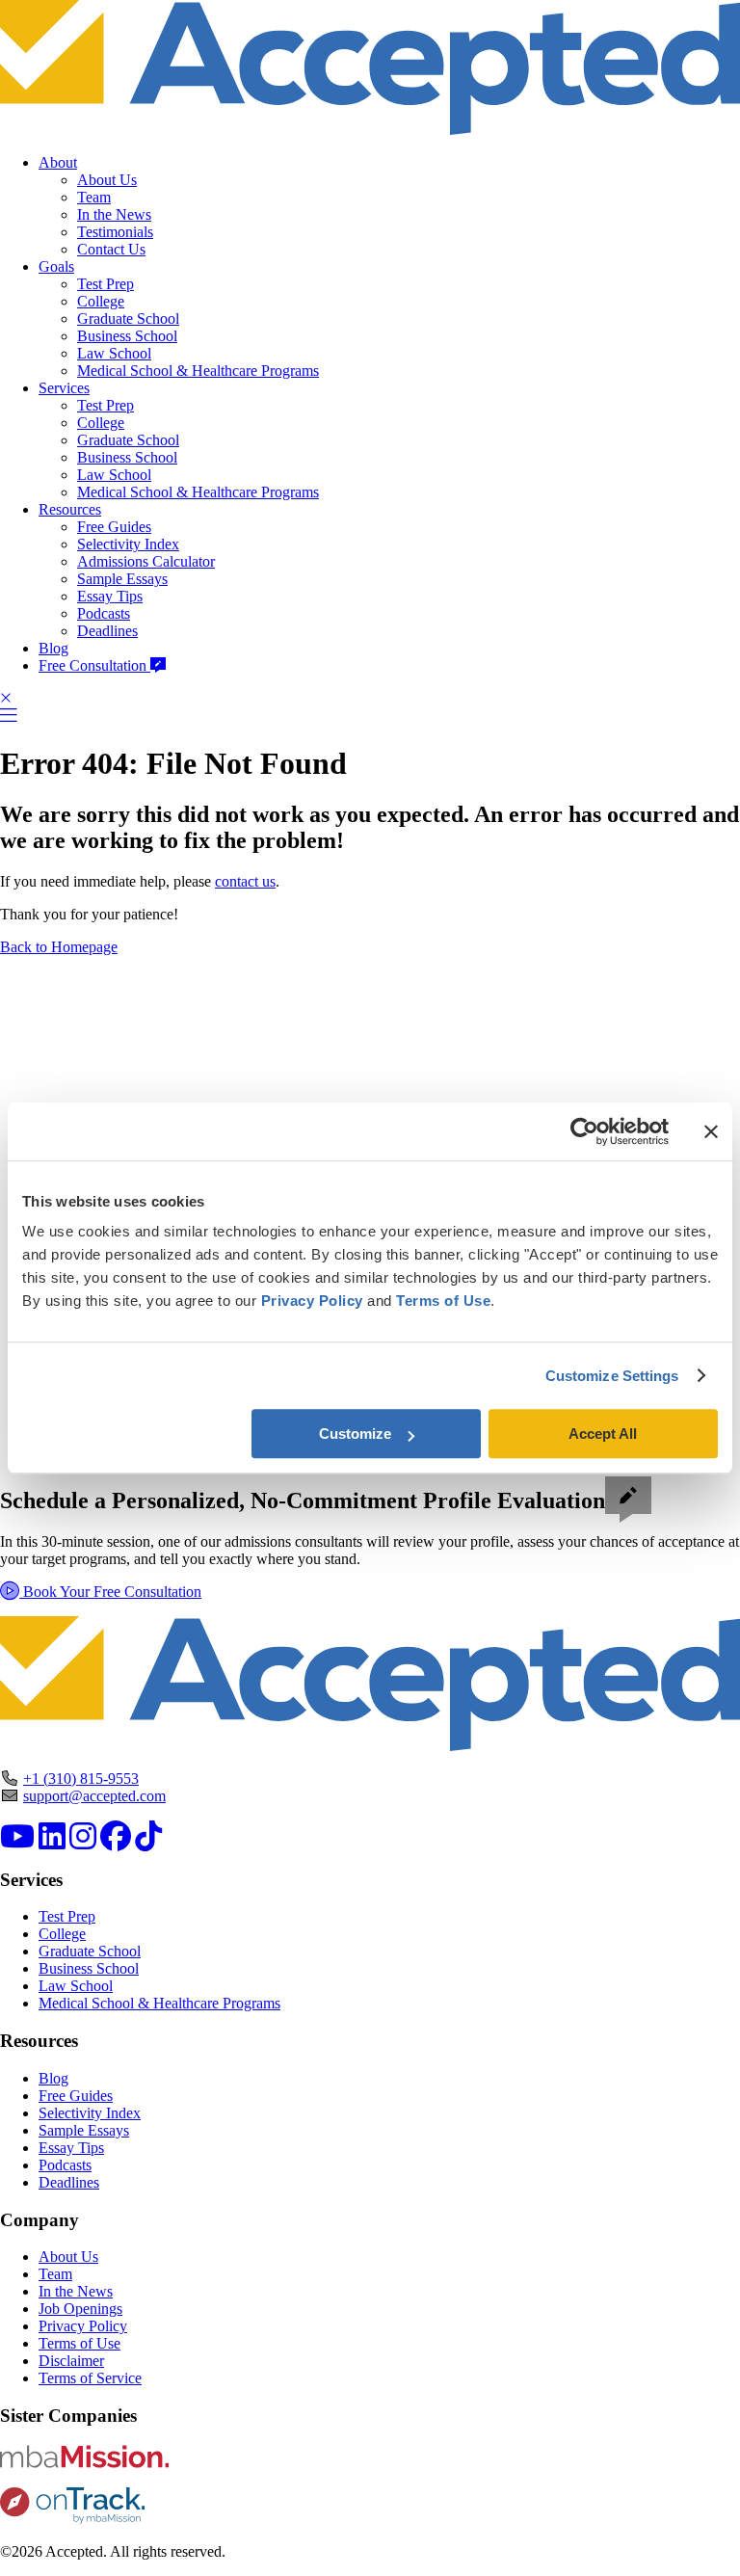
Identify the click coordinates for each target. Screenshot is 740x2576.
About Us (107, 180)
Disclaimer (71, 2361)
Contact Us (111, 249)
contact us (245, 881)
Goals (56, 266)
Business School (127, 336)
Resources (70, 509)
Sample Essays (122, 579)
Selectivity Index (128, 544)
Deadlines (107, 631)
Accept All (603, 1434)
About (58, 162)
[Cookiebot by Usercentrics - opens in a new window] (584, 1131)
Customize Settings (612, 1376)
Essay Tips (110, 596)
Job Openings (80, 2309)
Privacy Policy (83, 2326)
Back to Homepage (59, 947)
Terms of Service (90, 2378)
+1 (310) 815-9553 (81, 1779)
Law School (114, 353)
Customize (355, 1434)
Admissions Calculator (146, 561)
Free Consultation (94, 665)
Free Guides (114, 527)
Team (94, 197)
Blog (53, 648)
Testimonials (115, 232)
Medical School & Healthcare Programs (198, 371)
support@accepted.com (94, 1796)
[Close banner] (711, 1131)
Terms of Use (79, 2343)
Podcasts (104, 613)
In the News (114, 214)
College (101, 301)
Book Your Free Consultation (110, 1592)
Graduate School (128, 319)
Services (64, 388)
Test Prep (106, 284)
